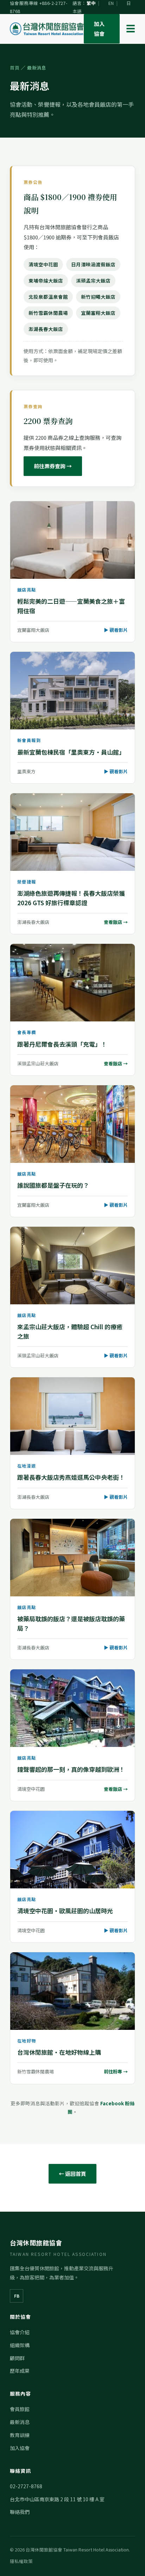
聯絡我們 (20, 2512)
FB (17, 2296)
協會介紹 (20, 2332)
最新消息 (20, 2422)
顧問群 (17, 2358)
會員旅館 (20, 2409)
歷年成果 (20, 2371)
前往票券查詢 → (53, 466)
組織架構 (20, 2345)
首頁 (15, 68)
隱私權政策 (21, 2561)
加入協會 (99, 29)
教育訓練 (20, 2435)
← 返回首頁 (72, 2174)
